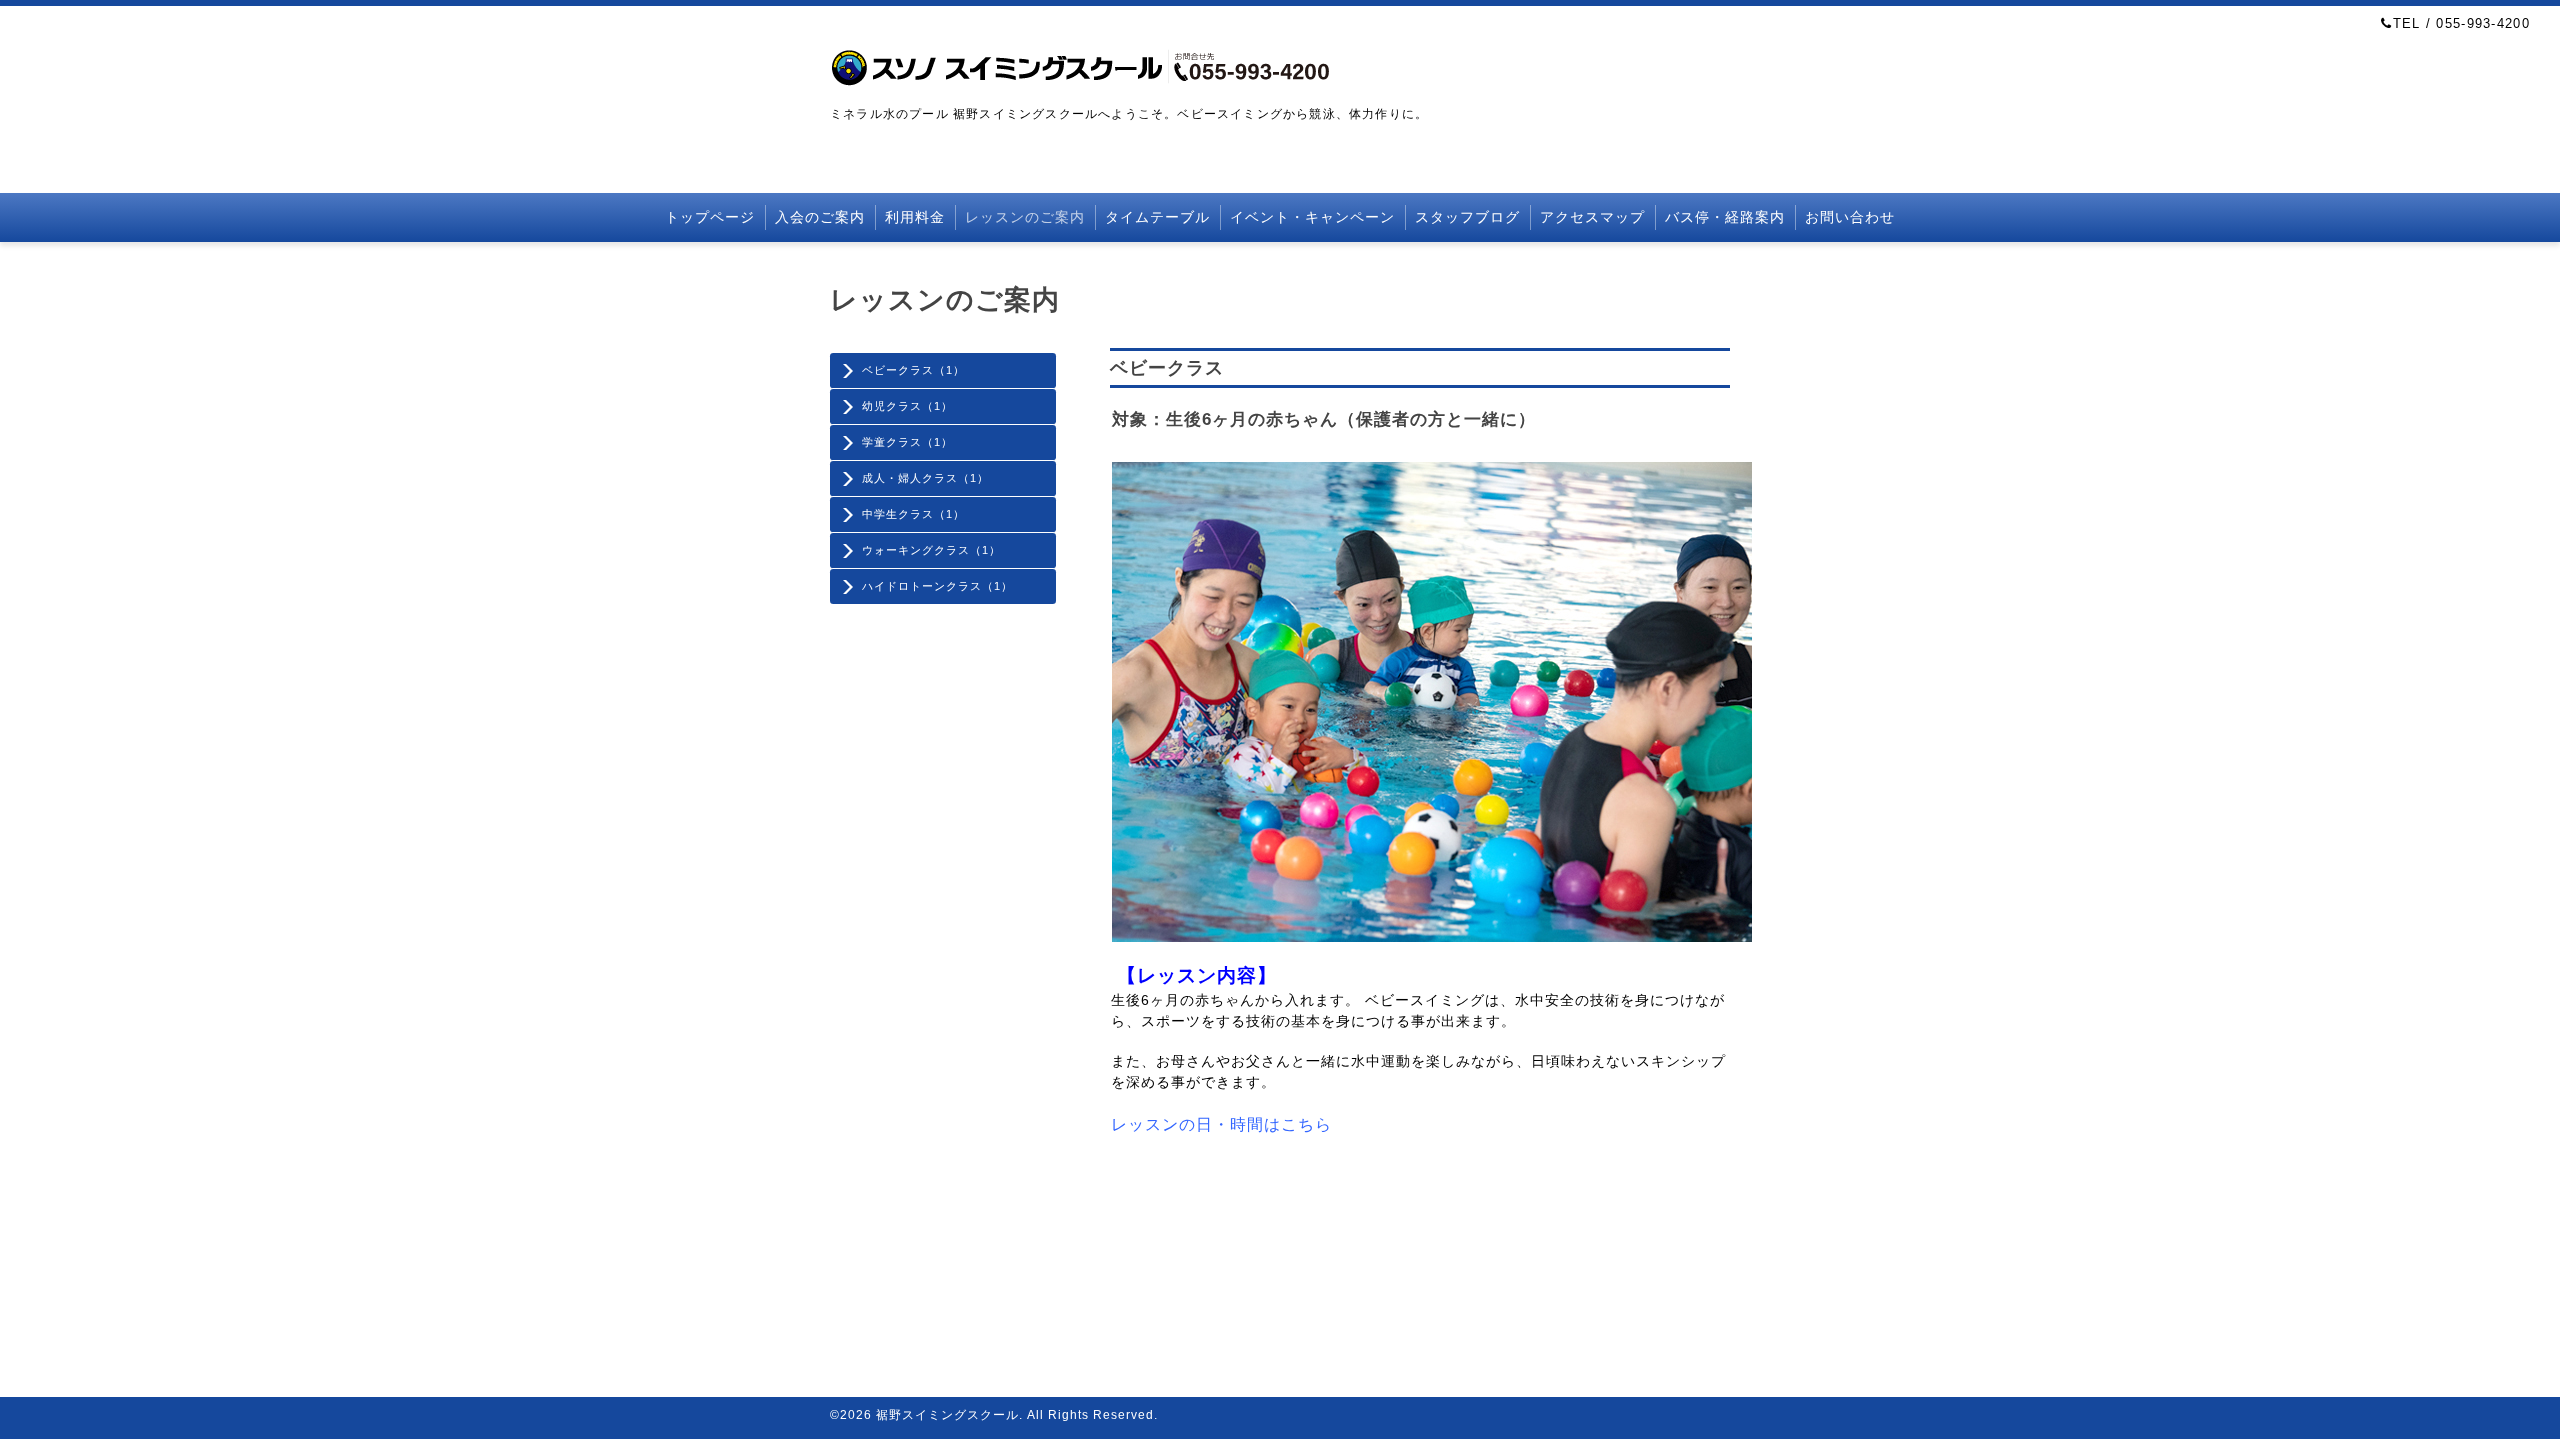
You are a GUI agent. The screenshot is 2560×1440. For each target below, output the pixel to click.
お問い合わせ (1850, 217)
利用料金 (915, 217)
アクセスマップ (1592, 217)
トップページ (710, 217)
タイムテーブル (1157, 217)
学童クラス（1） (907, 442)
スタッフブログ (1467, 217)
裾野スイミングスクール (947, 1415)
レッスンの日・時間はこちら (1221, 1124)
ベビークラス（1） (913, 370)
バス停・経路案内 (1725, 217)
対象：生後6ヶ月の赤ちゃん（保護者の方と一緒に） (1324, 419)
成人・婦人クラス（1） (925, 478)
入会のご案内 (820, 217)
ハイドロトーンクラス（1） (937, 586)
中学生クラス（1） (913, 514)
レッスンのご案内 (1025, 217)
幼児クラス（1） (907, 406)
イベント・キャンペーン (1312, 217)
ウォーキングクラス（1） (931, 550)
